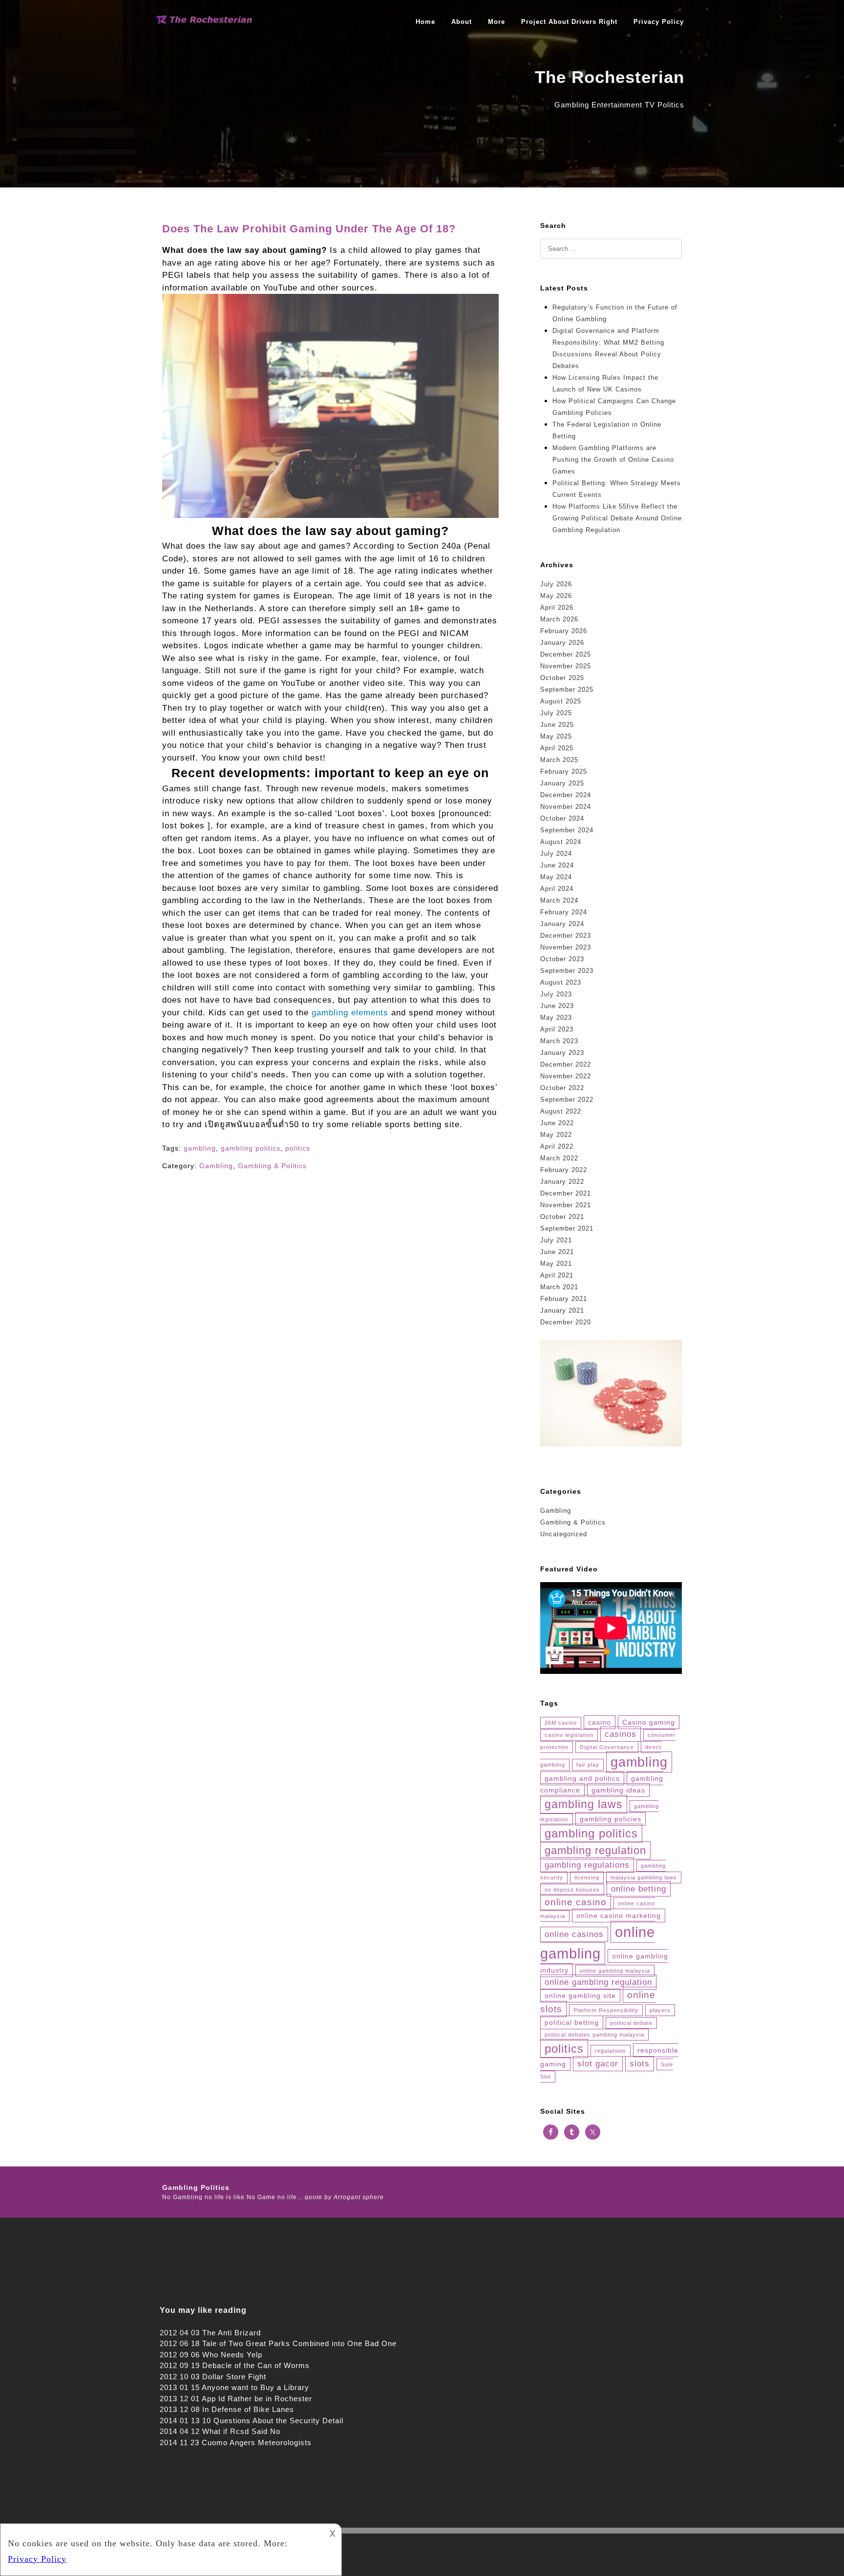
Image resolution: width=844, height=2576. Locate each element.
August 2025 (561, 701)
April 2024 (557, 889)
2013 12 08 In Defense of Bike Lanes (227, 2409)
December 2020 (566, 1322)
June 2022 (557, 1123)
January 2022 (562, 1182)
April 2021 (557, 1275)
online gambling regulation (598, 1982)
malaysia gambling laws (644, 1877)
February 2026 (564, 631)
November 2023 (566, 947)
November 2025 (566, 666)
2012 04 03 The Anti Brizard (210, 2333)
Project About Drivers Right (569, 22)
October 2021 (562, 1217)
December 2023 (566, 936)
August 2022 (561, 1111)
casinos (621, 1734)
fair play (588, 1765)
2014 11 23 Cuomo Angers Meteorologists (236, 2442)
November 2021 (566, 1205)
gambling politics (251, 1148)
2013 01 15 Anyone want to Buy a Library (234, 2387)
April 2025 (557, 748)
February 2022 (564, 1170)
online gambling (598, 1943)
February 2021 (564, 1299)
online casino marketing (619, 1916)
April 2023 (557, 1029)
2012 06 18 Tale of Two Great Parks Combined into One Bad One (278, 2343)
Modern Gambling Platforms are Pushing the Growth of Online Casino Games (613, 460)
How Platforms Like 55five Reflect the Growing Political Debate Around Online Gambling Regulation (617, 518)
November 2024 (566, 807)
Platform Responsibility (606, 2010)
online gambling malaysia (615, 1971)
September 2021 (567, 1228)
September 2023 (567, 971)
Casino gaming (649, 1722)
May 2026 (556, 596)
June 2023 (557, 1006)
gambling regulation (595, 1850)
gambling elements (350, 1013)
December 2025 (566, 654)
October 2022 (562, 1088)
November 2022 (566, 1076)
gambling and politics (582, 1778)
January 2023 (562, 1053)
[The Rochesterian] (205, 21)
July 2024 (556, 854)
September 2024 (567, 830)
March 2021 (559, 1287)
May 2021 (556, 1264)
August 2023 (561, 982)
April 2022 (557, 1146)
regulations (611, 2051)
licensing (587, 1877)
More (496, 22)
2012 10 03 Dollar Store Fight (213, 2377)
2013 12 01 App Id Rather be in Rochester (236, 2399)
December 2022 (566, 1064)
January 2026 (562, 643)
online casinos (574, 1934)
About (462, 22)
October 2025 (562, 678)
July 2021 (556, 1240)
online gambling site (580, 1996)
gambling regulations (587, 1865)
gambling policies (611, 1819)
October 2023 (562, 959)
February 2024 (564, 912)
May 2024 (556, 877)
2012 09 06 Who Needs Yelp (211, 2355)
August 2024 (561, 842)
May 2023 (556, 1018)
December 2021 (566, 1193)
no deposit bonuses (572, 1890)
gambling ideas (618, 1790)
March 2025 (559, 760)
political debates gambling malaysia (594, 2035)
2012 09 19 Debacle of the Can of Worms (235, 2365)
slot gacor (598, 2064)
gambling (200, 1148)
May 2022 (556, 1135)
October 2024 (562, 818)
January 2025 (562, 783)
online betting (639, 1889)
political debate (631, 2023)
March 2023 (559, 1041)
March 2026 (559, 619)
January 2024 (562, 924)
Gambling (216, 1166)
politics (298, 1148)
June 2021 (557, 1252)
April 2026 (557, 608)
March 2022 (559, 1158)
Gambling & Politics (272, 1166)
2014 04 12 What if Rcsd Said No (220, 2431)
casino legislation (569, 1735)
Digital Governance (607, 1747)
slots (640, 2064)
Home (425, 22)
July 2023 (556, 994)
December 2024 (566, 795)
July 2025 (556, 713)
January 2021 (562, 1310)
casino (600, 1722)
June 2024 (557, 865)
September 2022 (567, 1100)
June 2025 (557, 725)
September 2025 (567, 690)
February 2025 (564, 772)
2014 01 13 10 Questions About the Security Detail (252, 2421)
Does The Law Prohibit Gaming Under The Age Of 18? (309, 229)
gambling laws (584, 1804)
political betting (572, 2022)
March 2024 (559, 900)
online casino (576, 1902)
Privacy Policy (659, 22)
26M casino (561, 1723)
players (660, 2010)
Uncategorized (564, 1534)
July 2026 (556, 584)
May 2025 (556, 736)
